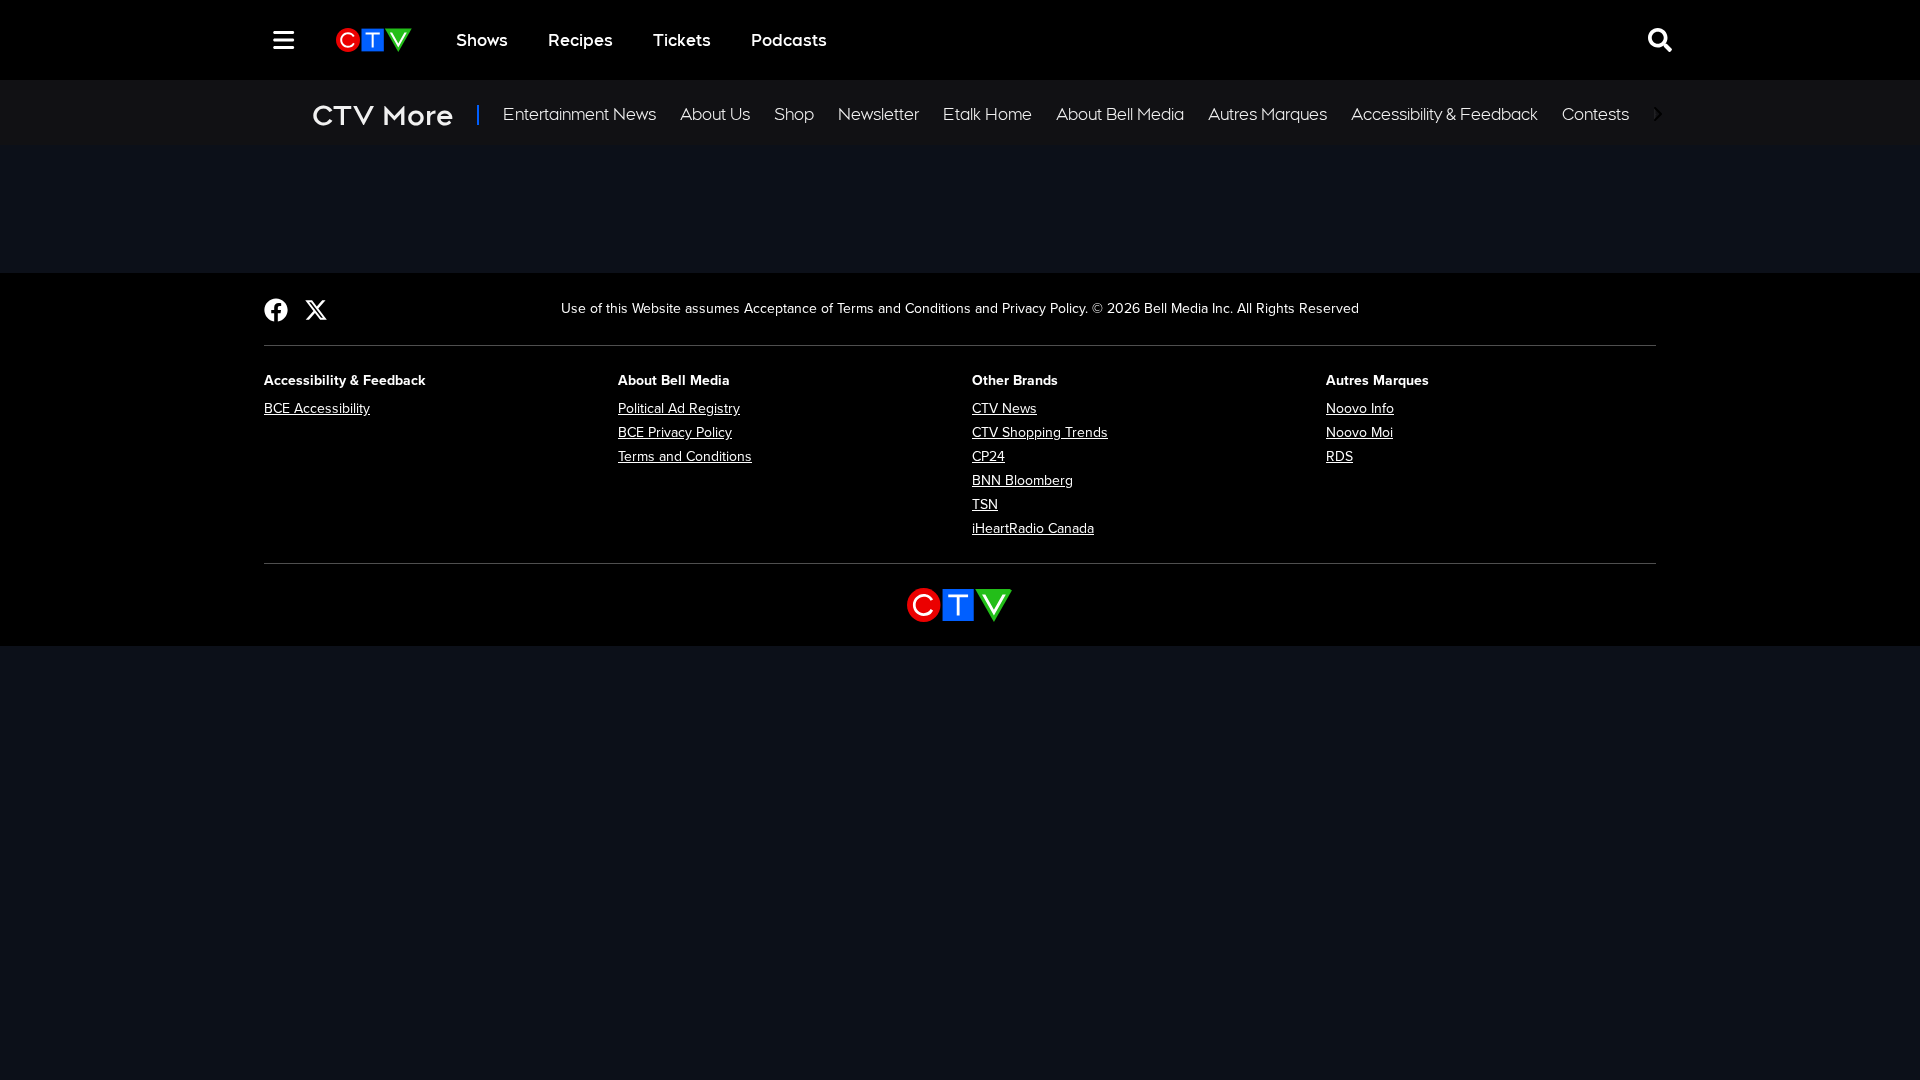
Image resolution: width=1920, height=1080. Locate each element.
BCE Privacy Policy (675, 432)
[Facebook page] (276, 309)
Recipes (580, 40)
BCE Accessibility (317, 408)
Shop (794, 114)
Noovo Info (1360, 408)
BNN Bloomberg (1022, 480)
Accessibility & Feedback (1444, 114)
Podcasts (789, 40)
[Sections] (284, 40)
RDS (1339, 456)
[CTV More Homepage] (374, 40)
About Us (715, 114)
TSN (985, 504)
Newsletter (878, 114)
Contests (1595, 114)
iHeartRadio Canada (1033, 528)
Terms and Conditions (685, 456)
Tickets (682, 40)
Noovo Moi (1359, 432)
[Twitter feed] (316, 309)
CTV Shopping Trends (1040, 432)
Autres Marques (1267, 114)
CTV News (1004, 408)
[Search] (248, 40)
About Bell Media (1120, 114)
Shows (482, 40)
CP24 (988, 456)
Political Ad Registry (679, 408)
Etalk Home (987, 114)
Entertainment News (579, 114)
